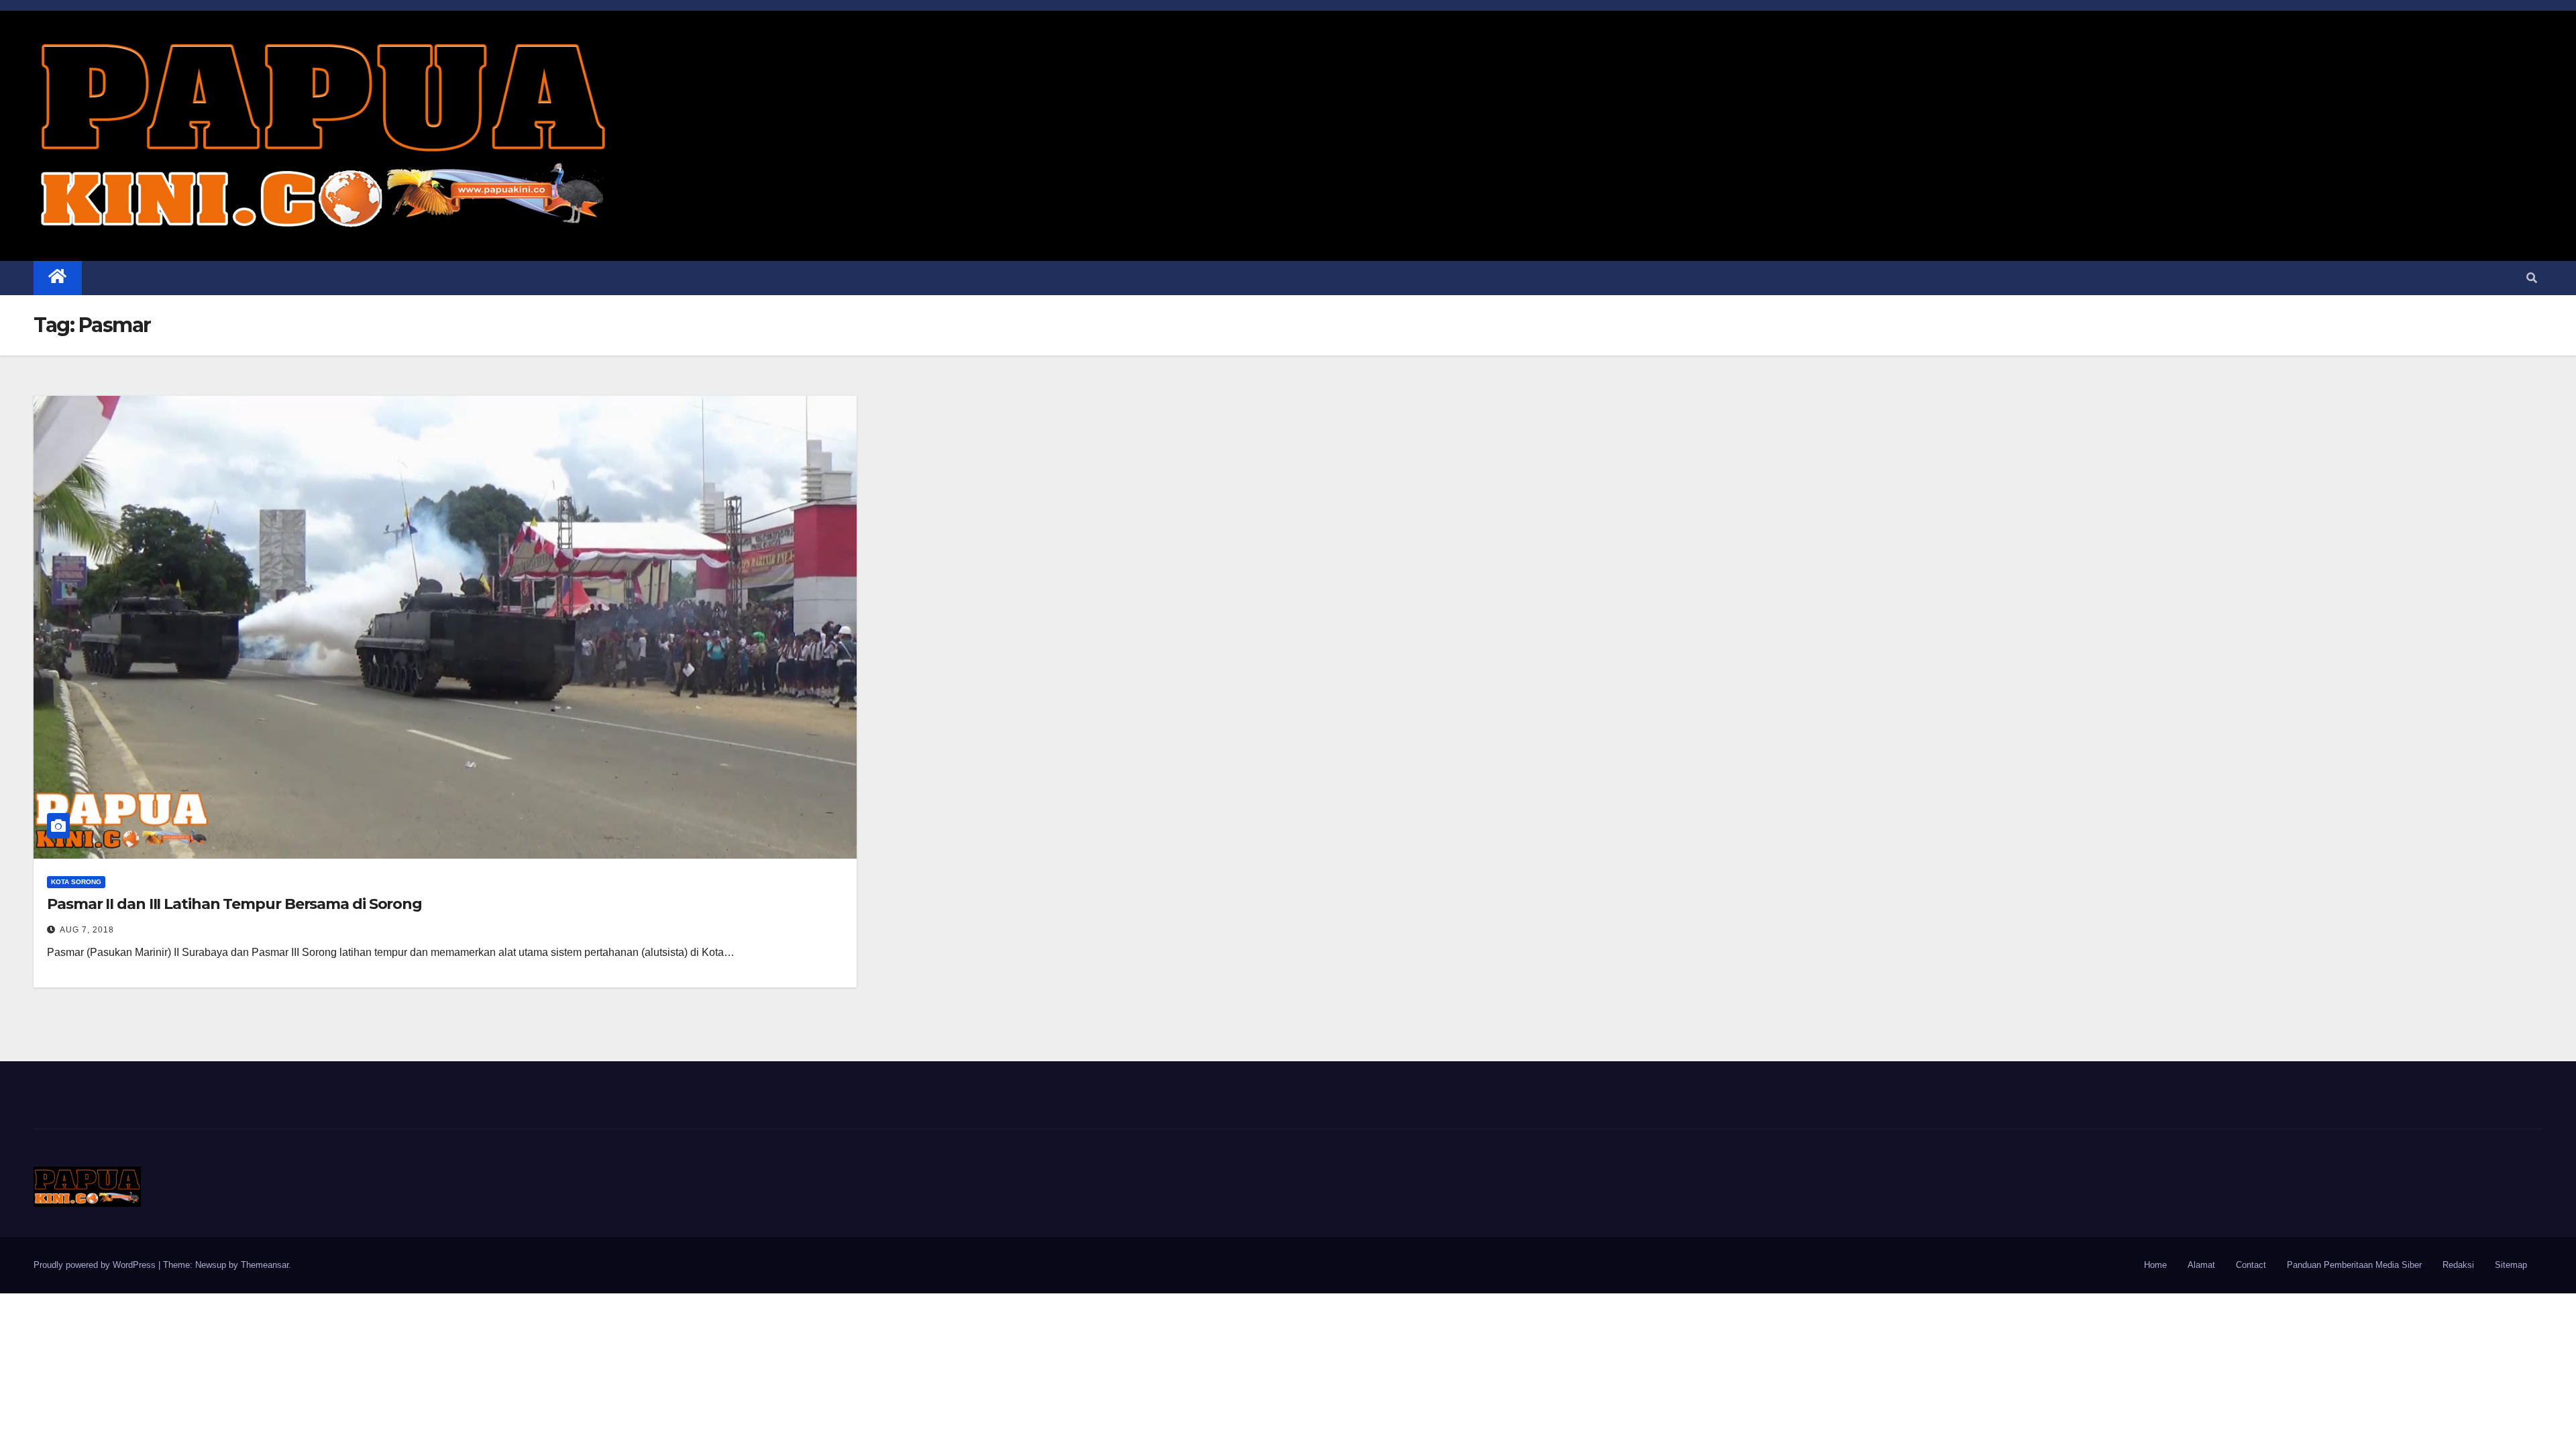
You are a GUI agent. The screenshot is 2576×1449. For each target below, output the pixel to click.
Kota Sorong (76, 882)
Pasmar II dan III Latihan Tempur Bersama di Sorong (234, 904)
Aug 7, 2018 (87, 930)
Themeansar (265, 1265)
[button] (2532, 278)
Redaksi (2458, 1265)
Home (2155, 1265)
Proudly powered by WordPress (96, 1265)
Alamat (2201, 1265)
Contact (2251, 1265)
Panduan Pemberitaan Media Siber (2354, 1265)
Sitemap (2511, 1265)
